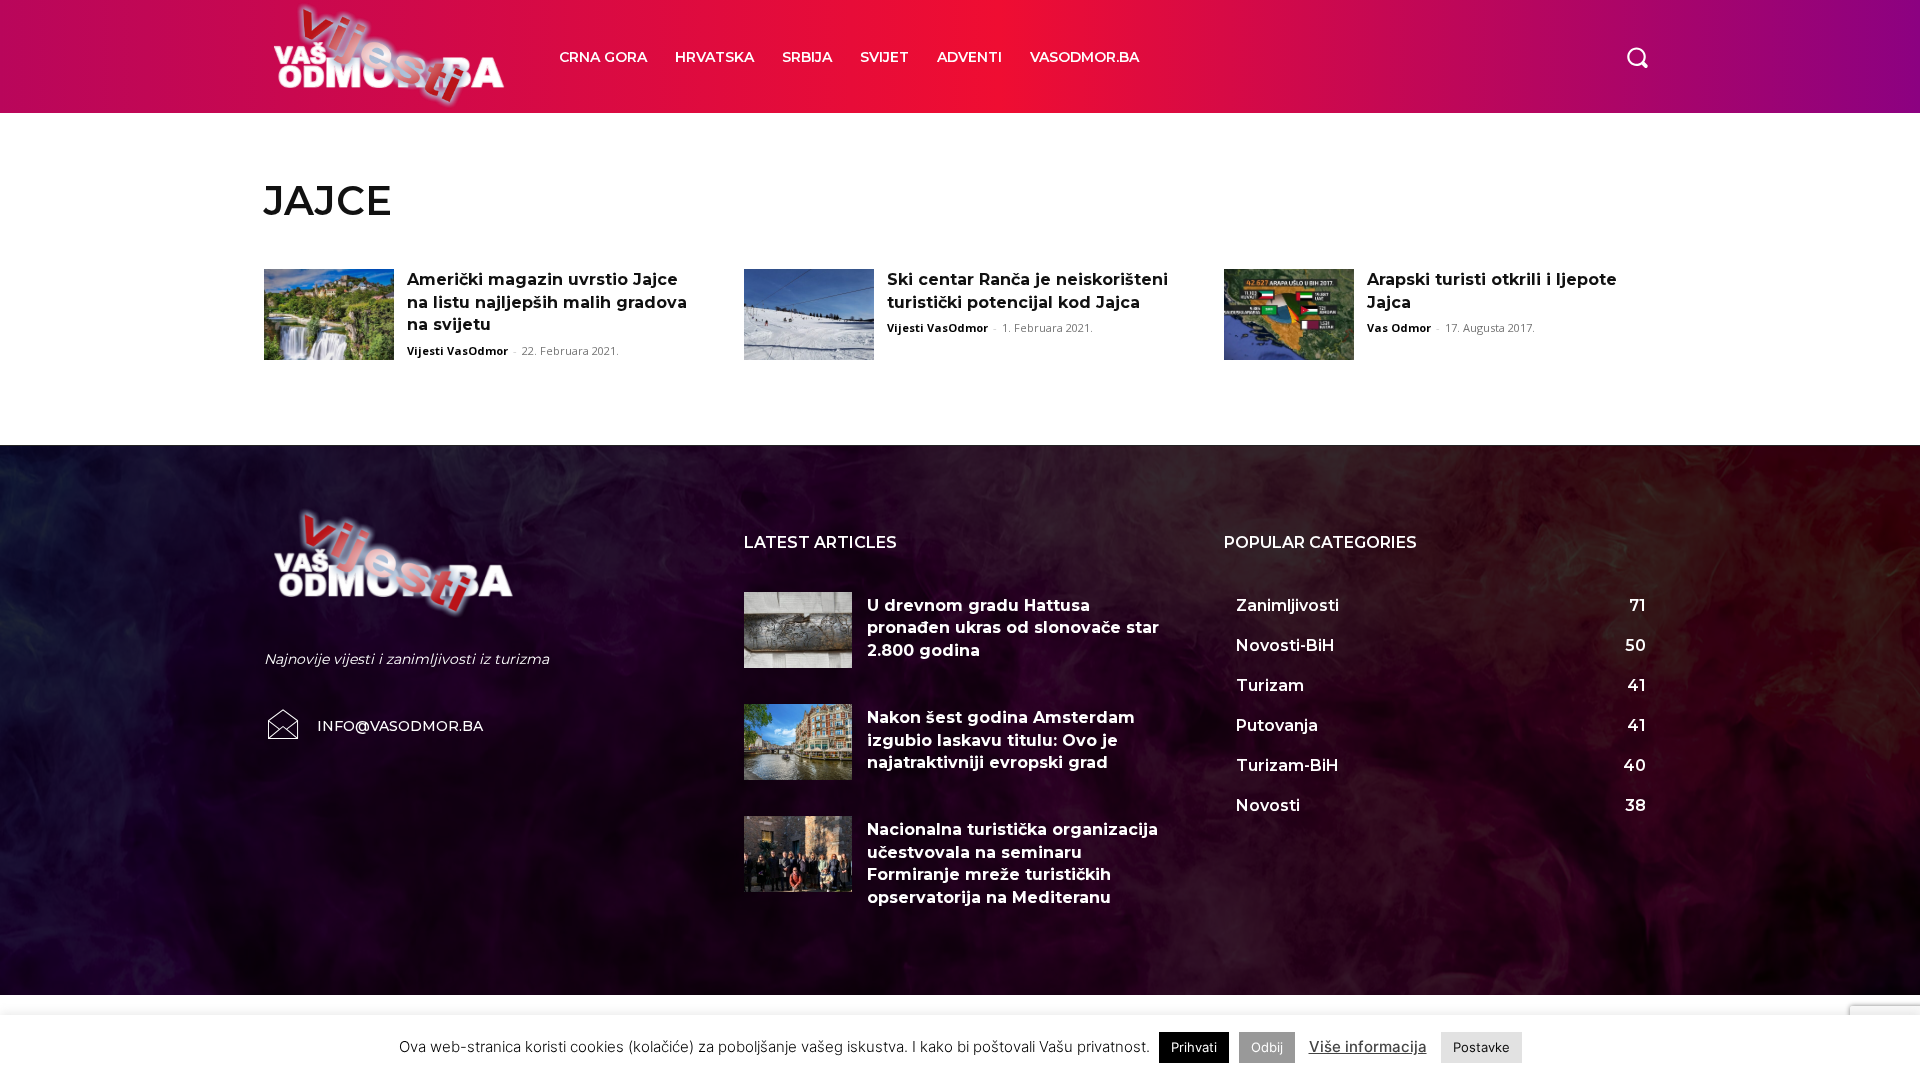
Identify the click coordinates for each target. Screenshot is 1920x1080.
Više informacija (1368, 1046)
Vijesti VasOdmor (457, 350)
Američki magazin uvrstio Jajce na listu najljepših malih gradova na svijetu (547, 302)
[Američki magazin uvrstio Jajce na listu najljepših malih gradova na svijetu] (329, 314)
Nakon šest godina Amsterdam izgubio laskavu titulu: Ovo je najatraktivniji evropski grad (1001, 740)
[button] (1637, 56)
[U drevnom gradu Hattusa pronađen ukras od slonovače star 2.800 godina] (798, 630)
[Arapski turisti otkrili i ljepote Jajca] (1289, 314)
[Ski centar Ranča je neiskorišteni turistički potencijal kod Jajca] (809, 314)
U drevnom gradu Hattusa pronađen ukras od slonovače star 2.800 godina (1013, 628)
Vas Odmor (1399, 327)
